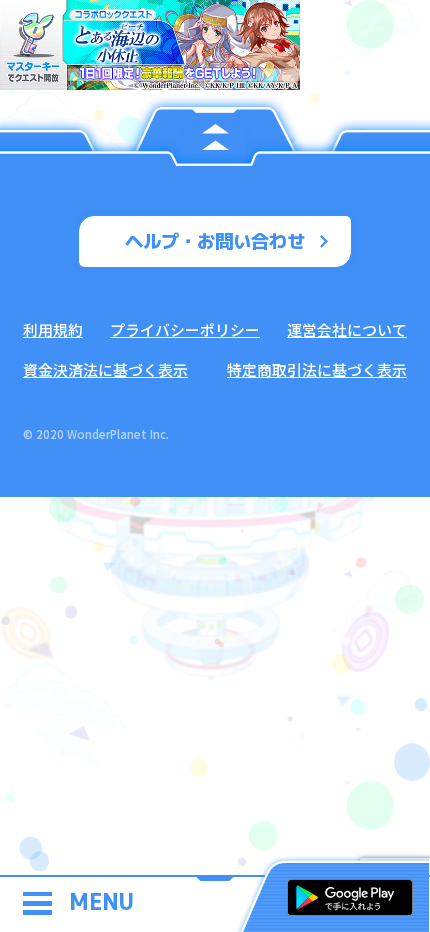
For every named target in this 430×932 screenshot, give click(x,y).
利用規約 (53, 329)
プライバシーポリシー (185, 329)
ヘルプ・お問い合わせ (215, 241)
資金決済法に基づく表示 (105, 369)
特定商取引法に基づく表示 (317, 369)
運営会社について (347, 329)
